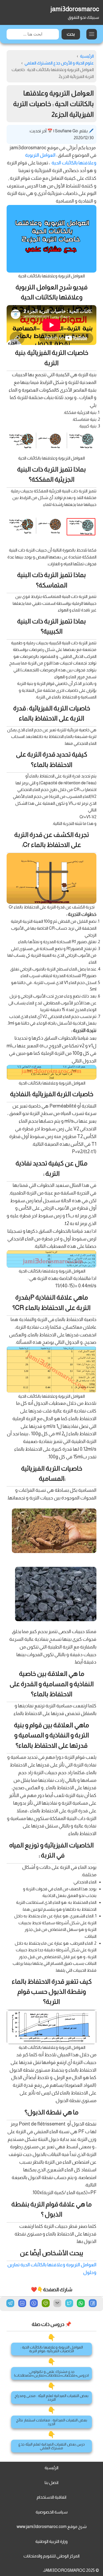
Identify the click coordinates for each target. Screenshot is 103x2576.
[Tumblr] (34, 2304)
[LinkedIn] (22, 2304)
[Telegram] (10, 2303)
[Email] (57, 2304)
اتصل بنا (51, 2483)
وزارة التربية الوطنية (51, 2541)
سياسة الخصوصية (52, 2512)
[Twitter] (69, 2304)
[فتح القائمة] (92, 34)
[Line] (46, 2304)
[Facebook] (93, 2304)
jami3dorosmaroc (75, 9)
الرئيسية (51, 2468)
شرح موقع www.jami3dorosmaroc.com (52, 2527)
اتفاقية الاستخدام (51, 2497)
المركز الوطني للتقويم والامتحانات (51, 2556)
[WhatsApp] (81, 2304)
